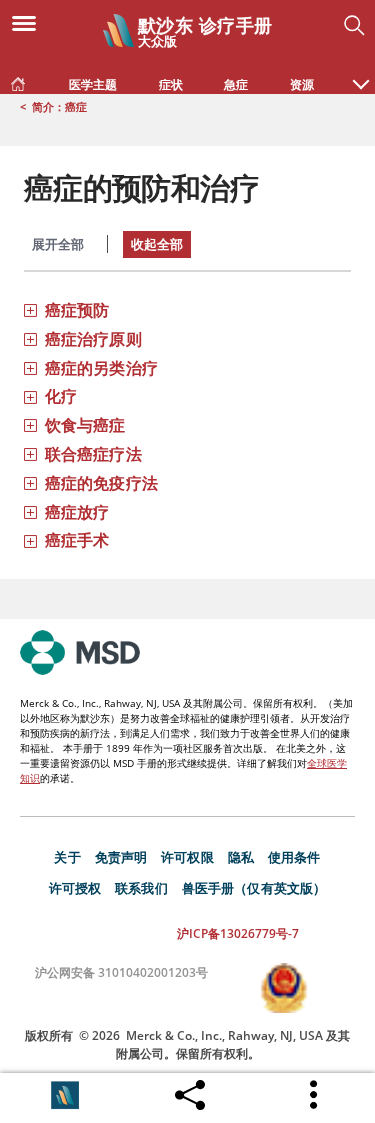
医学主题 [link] (93, 84)
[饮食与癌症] (30, 424)
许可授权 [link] (75, 888)
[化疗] (30, 395)
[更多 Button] (315, 1095)
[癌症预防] (30, 309)
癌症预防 (77, 310)
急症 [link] (236, 84)
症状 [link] (171, 84)
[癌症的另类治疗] (30, 367)
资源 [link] (302, 84)
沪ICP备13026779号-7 (238, 933)
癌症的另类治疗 (101, 368)
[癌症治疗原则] (30, 338)
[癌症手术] (30, 539)
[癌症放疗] (30, 511)
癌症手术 (77, 540)
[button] (361, 74)
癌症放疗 (77, 512)
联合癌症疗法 (93, 454)
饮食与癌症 (85, 425)
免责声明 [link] (121, 857)
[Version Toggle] (65, 1095)
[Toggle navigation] (30, 22)
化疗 (61, 396)
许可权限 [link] (187, 857)
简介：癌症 (59, 106)
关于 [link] (67, 857)
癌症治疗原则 (93, 339)
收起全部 (157, 244)
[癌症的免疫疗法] (30, 482)
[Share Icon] (190, 1090)
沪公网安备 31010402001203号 (121, 972)
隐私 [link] (241, 857)
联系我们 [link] (141, 888)
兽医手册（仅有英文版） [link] (254, 888)
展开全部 (58, 244)
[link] (18, 80)
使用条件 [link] (294, 857)
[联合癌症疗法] (30, 453)
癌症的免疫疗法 (101, 483)
